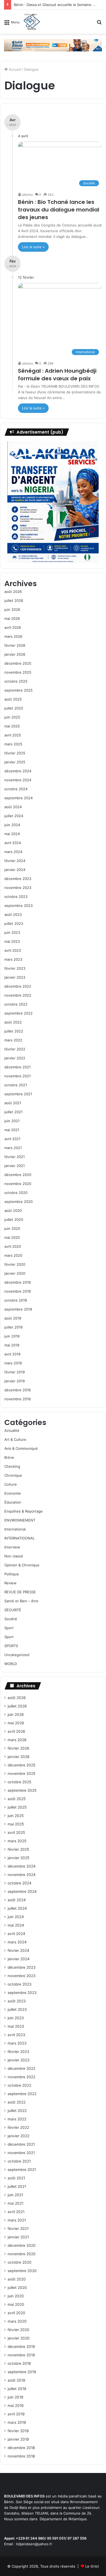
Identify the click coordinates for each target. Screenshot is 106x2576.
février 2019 (15, 1372)
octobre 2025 (16, 681)
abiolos (27, 195)
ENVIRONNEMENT (20, 1520)
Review (10, 1583)
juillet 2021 (13, 1112)
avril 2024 (13, 843)
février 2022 (15, 1049)
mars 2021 (13, 1148)
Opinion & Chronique (22, 1565)
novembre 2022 (18, 995)
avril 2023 (13, 950)
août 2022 (13, 1022)
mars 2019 (13, 1363)
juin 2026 (12, 609)
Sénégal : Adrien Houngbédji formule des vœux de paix (57, 375)
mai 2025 (12, 726)
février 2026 (15, 645)
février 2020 (15, 1264)
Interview (12, 1547)
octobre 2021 (16, 1085)
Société (11, 1619)
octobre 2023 (16, 897)
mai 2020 (12, 1237)
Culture (11, 1484)
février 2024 (15, 861)
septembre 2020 (18, 1202)
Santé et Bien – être (21, 1601)
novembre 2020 (18, 1184)
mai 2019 (12, 1345)
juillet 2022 (14, 1031)
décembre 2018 (18, 1390)
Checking (12, 1466)
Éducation (13, 1502)
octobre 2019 (16, 1300)
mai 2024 (12, 834)
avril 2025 (13, 735)
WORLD (11, 1664)
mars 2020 (13, 1255)
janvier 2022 (15, 1058)
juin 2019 (12, 1336)
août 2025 (13, 699)
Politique (12, 1574)
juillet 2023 (14, 923)
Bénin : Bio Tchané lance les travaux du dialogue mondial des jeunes (59, 210)
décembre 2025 (18, 663)
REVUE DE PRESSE (20, 1592)
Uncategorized (17, 1655)
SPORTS (11, 1646)
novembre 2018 (18, 1399)
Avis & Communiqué (21, 1448)
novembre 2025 (18, 672)
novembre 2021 (18, 1076)
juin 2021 (12, 1121)
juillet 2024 (14, 816)
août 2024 (13, 807)
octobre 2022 (16, 1004)
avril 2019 (12, 1354)
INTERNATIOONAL (20, 1538)
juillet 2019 (13, 1327)
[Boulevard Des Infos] (32, 22)
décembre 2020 (18, 1175)
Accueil (14, 69)
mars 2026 (13, 636)
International (15, 1529)
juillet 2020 (14, 1219)
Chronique (13, 1475)
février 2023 (15, 968)
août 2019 (13, 1318)
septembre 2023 (18, 906)
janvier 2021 (15, 1166)
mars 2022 (13, 1040)
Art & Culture (15, 1439)
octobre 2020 (16, 1193)
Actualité (12, 1430)
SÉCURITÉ (13, 1610)
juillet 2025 (14, 708)
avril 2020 (13, 1246)
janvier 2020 (15, 1273)
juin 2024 (12, 825)
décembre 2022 (18, 986)
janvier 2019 (15, 1381)
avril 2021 (12, 1139)
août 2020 (13, 1211)
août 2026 (13, 592)
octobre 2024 (16, 789)
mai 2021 (12, 1130)
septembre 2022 (18, 1013)
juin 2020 (12, 1228)
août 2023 (13, 914)
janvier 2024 (15, 870)
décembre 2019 (18, 1282)
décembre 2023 (18, 879)
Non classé (14, 1556)
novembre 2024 (18, 780)
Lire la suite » (33, 247)
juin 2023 (12, 932)
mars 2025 (13, 744)
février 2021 (15, 1157)
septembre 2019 (18, 1309)
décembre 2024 (18, 771)
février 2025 (15, 753)
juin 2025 (12, 717)
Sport (9, 1628)
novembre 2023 (18, 888)
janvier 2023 (15, 977)
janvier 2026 (15, 654)
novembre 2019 (18, 1291)
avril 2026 (13, 627)
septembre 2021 (18, 1094)
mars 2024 (13, 852)
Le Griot (92, 2566)
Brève (9, 1457)
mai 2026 (12, 618)
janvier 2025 (15, 762)
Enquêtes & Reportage (24, 1511)
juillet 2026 (14, 601)
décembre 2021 (18, 1067)
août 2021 (13, 1103)
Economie (13, 1493)
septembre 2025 (18, 690)
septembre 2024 (18, 798)
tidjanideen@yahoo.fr (34, 2544)
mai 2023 (12, 941)
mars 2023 (13, 959)
